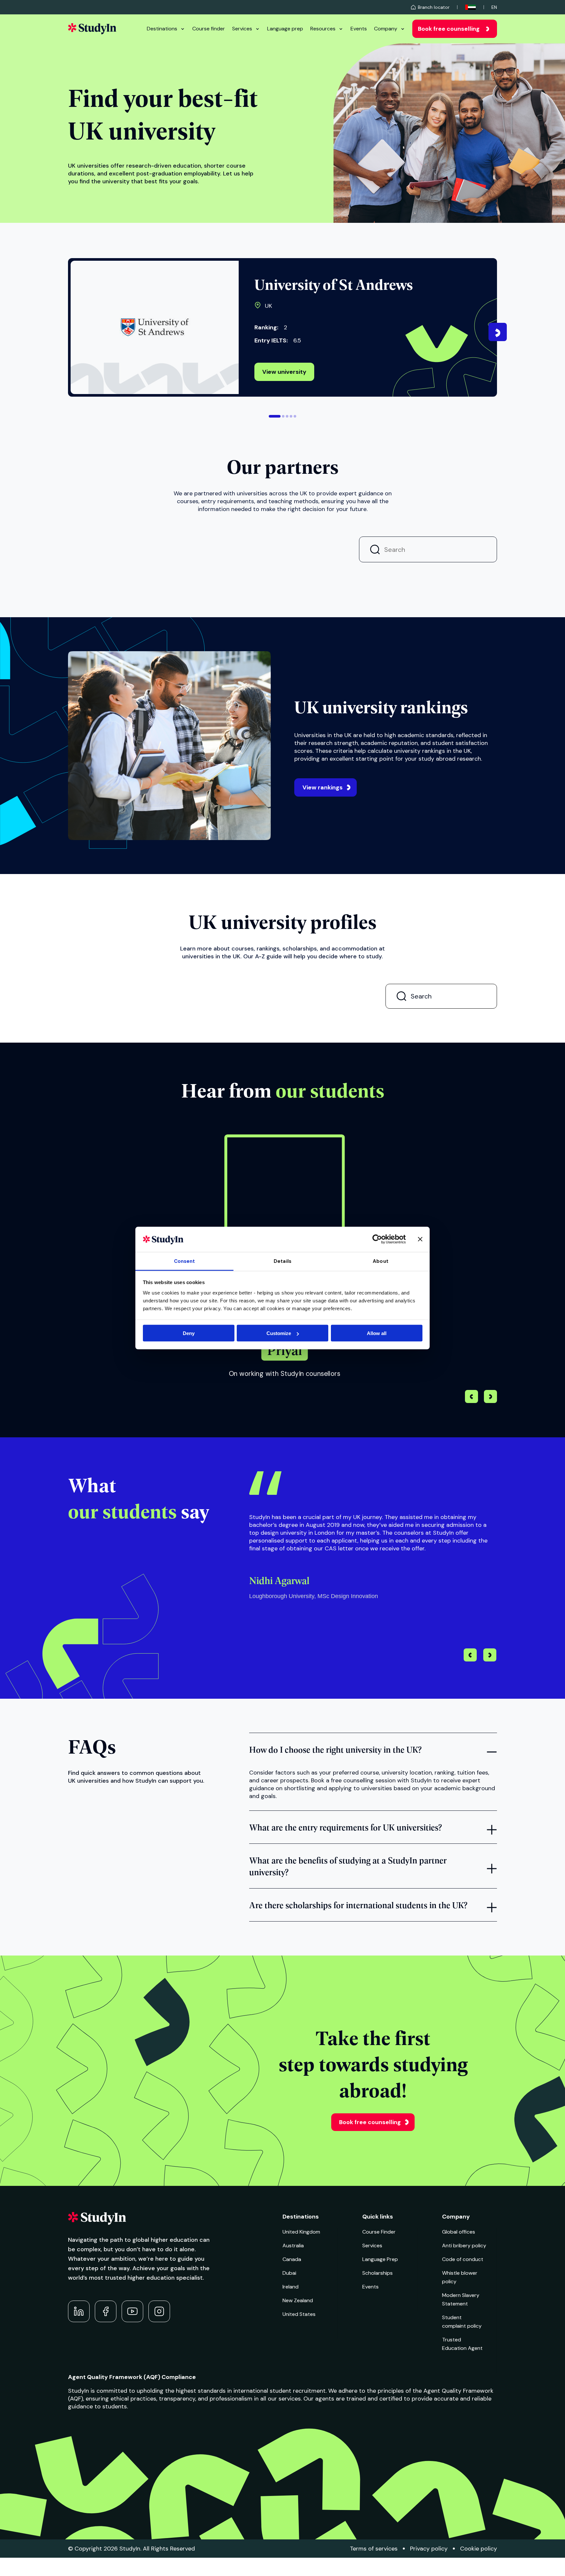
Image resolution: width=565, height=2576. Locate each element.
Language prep (285, 29)
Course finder (209, 29)
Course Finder (379, 2232)
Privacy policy (429, 2549)
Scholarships (377, 2273)
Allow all (377, 1333)
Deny (189, 1333)
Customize (279, 1333)
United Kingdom (301, 2232)
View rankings (323, 787)
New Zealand (298, 2300)
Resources (323, 29)
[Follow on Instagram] (159, 2311)
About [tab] (381, 1261)
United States (299, 2314)
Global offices (459, 2232)
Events (359, 29)
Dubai (289, 2273)
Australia (293, 2246)
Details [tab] (282, 1261)
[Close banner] (420, 1239)
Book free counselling (449, 29)
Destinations (162, 29)
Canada (292, 2259)
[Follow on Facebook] (106, 2311)
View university (284, 372)
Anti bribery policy (464, 2246)
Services (242, 29)
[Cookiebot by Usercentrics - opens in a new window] (377, 1239)
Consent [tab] (185, 1261)
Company (386, 29)
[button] (275, 416)
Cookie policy (479, 2549)
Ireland (291, 2287)
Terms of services (374, 2549)
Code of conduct (463, 2259)
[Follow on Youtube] (132, 2311)
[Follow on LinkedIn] (79, 2311)
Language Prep (380, 2259)
